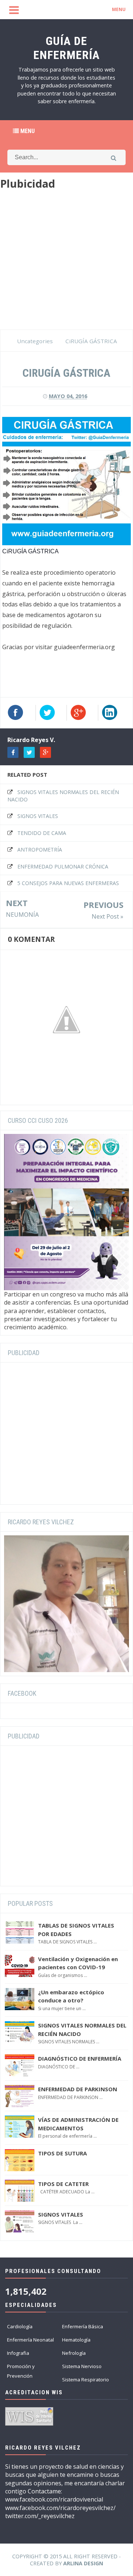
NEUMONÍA (22, 915)
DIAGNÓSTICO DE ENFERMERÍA (80, 2058)
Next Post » (108, 916)
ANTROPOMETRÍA (40, 850)
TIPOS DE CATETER (63, 2184)
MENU (119, 9)
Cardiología (20, 2326)
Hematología (76, 2340)
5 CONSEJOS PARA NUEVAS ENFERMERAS (68, 883)
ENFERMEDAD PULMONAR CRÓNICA (63, 866)
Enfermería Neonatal (30, 2340)
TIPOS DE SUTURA (62, 2153)
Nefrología (74, 2353)
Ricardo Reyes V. (31, 740)
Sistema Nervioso (82, 2366)
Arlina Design (83, 2563)
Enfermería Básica (83, 2326)
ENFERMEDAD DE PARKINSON (78, 2089)
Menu (27, 131)
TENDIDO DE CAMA (42, 833)
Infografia (18, 2353)
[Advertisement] (66, 263)
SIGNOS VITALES (38, 816)
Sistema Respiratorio (86, 2380)
